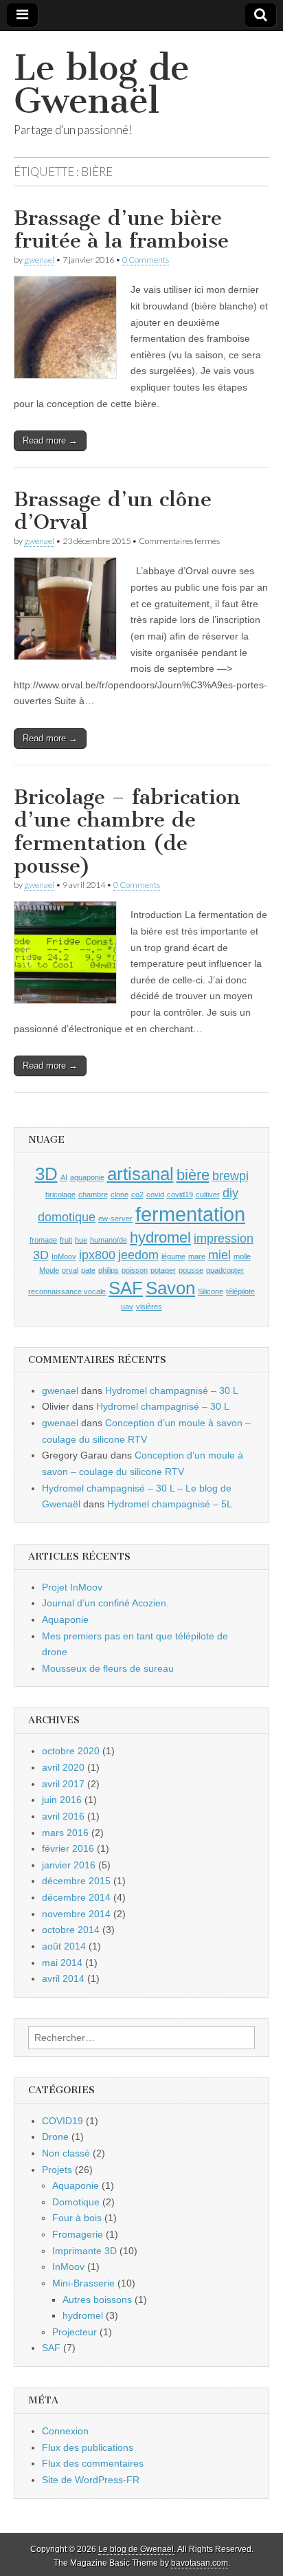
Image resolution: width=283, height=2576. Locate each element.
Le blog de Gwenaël (102, 84)
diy (230, 1193)
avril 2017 (63, 1784)
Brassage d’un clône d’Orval (113, 511)
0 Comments (146, 260)
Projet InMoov (72, 1587)
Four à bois (77, 2218)
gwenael (39, 260)
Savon (170, 1288)
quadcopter (225, 1270)
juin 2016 (62, 1800)
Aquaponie (65, 1619)
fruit (66, 1240)
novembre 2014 (76, 1914)
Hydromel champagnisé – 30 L (172, 1390)
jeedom (138, 1255)
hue (81, 1240)
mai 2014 (62, 1963)
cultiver (208, 1194)
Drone (55, 2137)
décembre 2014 (76, 1897)
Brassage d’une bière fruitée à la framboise (121, 230)
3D (46, 1174)
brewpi (230, 1176)
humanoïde (109, 1240)
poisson (135, 1270)
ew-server (115, 1219)
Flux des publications (88, 2447)
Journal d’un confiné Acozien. (105, 1603)
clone (120, 1194)
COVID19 (63, 2121)
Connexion (65, 2431)
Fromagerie (78, 2234)
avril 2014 (63, 1978)
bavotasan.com (200, 2563)
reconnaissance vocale (67, 1291)
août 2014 (64, 1946)
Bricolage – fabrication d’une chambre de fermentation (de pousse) (127, 832)
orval (70, 1270)
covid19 (180, 1194)
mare (197, 1256)
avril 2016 (63, 1816)
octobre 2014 (71, 1930)
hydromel (160, 1237)
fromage (43, 1240)
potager (163, 1270)
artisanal (140, 1174)
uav (127, 1307)
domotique (67, 1217)
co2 (137, 1194)
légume (173, 1256)
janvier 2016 (69, 1865)
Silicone (211, 1291)
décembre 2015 (76, 1881)
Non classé (66, 2153)
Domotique (76, 2202)
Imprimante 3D (84, 2251)
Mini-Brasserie (83, 2283)
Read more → (50, 440)
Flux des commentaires (93, 2463)
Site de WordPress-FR (91, 2480)
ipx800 (97, 1255)
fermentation (190, 1214)
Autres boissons (97, 2300)
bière (193, 1175)
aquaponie (87, 1177)
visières (149, 1307)
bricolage (60, 1194)
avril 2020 (63, 1767)
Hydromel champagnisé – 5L (170, 1504)
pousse (191, 1270)
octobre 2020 (71, 1751)
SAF (126, 1288)
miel (219, 1255)
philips (109, 1270)
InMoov (64, 1256)
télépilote (240, 1291)
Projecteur (75, 2332)
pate (88, 1270)
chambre (93, 1194)
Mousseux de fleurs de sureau (108, 1668)
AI (64, 1177)
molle (242, 1256)
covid (155, 1194)
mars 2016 (65, 1833)
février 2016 (68, 1848)
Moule (49, 1270)
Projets (57, 2170)
